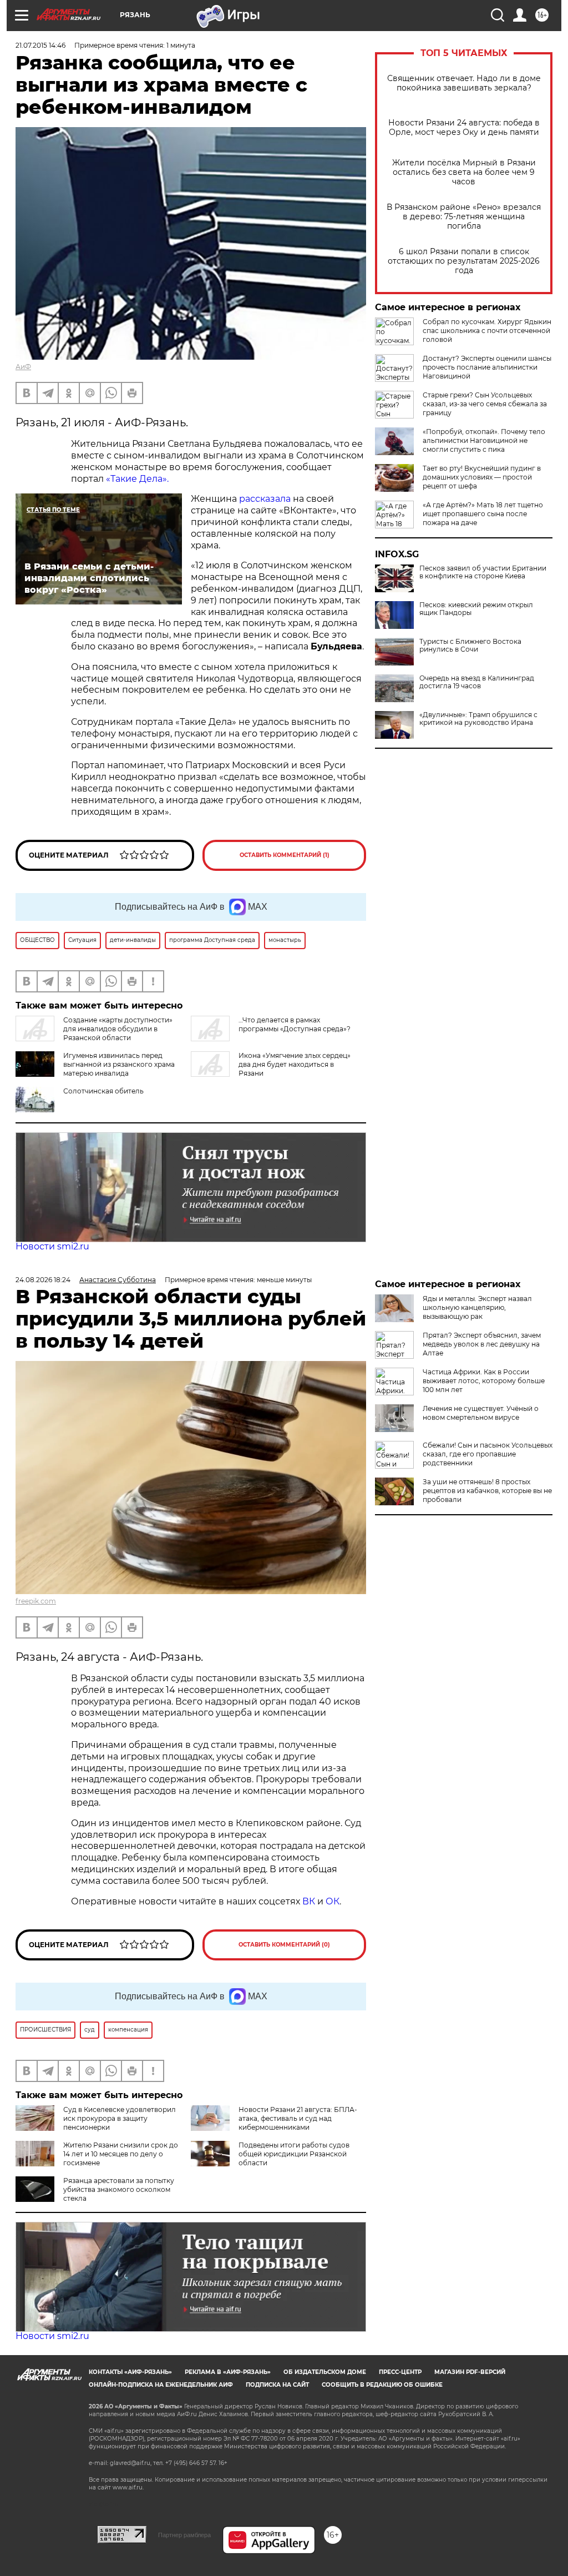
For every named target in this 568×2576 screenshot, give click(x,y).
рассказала (265, 499)
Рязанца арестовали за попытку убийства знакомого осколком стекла (119, 2189)
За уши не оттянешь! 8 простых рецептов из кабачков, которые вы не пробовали (487, 1491)
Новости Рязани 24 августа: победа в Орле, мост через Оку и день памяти (464, 128)
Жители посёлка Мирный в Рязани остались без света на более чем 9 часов (464, 172)
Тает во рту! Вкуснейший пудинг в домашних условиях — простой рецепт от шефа (482, 477)
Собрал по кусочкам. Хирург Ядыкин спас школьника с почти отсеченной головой (487, 331)
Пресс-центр (400, 2372)
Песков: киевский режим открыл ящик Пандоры (476, 609)
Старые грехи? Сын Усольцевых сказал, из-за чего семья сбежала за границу (485, 404)
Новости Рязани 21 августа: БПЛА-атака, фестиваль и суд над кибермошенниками (298, 2118)
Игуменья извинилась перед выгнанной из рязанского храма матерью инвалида (119, 1064)
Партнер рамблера (184, 2535)
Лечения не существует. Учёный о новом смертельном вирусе (481, 1413)
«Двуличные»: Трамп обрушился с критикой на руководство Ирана (478, 719)
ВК (309, 1901)
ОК (333, 1901)
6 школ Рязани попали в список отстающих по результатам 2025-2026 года (464, 261)
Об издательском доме (325, 2372)
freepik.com (36, 1601)
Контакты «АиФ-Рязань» (130, 2372)
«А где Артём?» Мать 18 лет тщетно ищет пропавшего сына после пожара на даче (483, 514)
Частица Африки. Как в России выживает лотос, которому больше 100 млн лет (484, 1381)
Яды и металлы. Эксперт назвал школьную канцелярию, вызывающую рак (477, 1307)
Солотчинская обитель (103, 1091)
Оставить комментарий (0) (284, 1945)
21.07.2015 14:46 (40, 45)
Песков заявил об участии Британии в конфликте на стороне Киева (483, 572)
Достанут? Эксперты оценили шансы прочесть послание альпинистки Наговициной (487, 367)
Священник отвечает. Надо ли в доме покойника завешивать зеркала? (464, 83)
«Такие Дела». (137, 479)
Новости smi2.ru (52, 1246)
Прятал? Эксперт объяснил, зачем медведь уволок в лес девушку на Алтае (482, 1344)
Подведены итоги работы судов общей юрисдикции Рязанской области (294, 2154)
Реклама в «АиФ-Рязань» (228, 2372)
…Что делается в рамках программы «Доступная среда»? (295, 1024)
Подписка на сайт (277, 2385)
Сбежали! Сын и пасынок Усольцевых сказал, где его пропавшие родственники (488, 1454)
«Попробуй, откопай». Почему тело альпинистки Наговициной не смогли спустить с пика (484, 440)
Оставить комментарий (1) (285, 855)
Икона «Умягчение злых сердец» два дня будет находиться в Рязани (295, 1064)
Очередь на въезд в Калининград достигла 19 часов (477, 682)
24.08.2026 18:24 (43, 1280)
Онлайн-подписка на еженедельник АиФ (161, 2385)
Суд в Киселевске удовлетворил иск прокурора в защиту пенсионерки (120, 2118)
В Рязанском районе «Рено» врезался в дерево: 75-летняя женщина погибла (464, 217)
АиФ (23, 367)
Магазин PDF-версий (470, 2372)
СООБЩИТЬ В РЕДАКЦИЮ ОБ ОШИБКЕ (382, 2385)
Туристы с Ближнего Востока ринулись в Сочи (470, 646)
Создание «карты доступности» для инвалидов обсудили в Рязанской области (118, 1029)
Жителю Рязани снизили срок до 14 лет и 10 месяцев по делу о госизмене (121, 2154)
